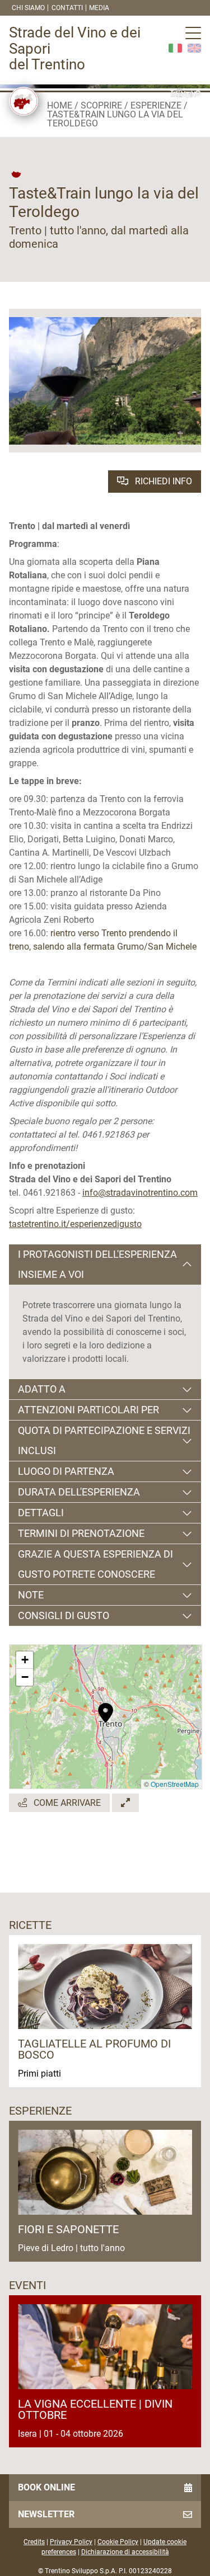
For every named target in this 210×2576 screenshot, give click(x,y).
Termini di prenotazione (81, 1533)
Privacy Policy (71, 2542)
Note (31, 1595)
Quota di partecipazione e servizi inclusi (104, 1440)
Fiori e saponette (68, 2229)
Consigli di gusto (64, 1615)
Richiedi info (162, 481)
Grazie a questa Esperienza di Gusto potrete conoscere (95, 1564)
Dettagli (41, 1513)
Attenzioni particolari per (88, 1410)
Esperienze (156, 105)
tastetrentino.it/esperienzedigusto (75, 1224)
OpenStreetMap (175, 1784)
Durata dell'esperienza (79, 1492)
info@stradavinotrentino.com (140, 1193)
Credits (34, 2542)
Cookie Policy (118, 2542)
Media (99, 8)
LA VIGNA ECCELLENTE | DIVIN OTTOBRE (95, 2409)
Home (60, 105)
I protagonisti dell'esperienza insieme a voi (97, 1264)
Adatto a (42, 1389)
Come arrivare (66, 1803)
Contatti (67, 8)
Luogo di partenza (66, 1471)
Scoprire (101, 105)
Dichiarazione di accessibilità (125, 2552)
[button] (106, 1707)
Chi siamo (28, 8)
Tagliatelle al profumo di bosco (94, 2049)
